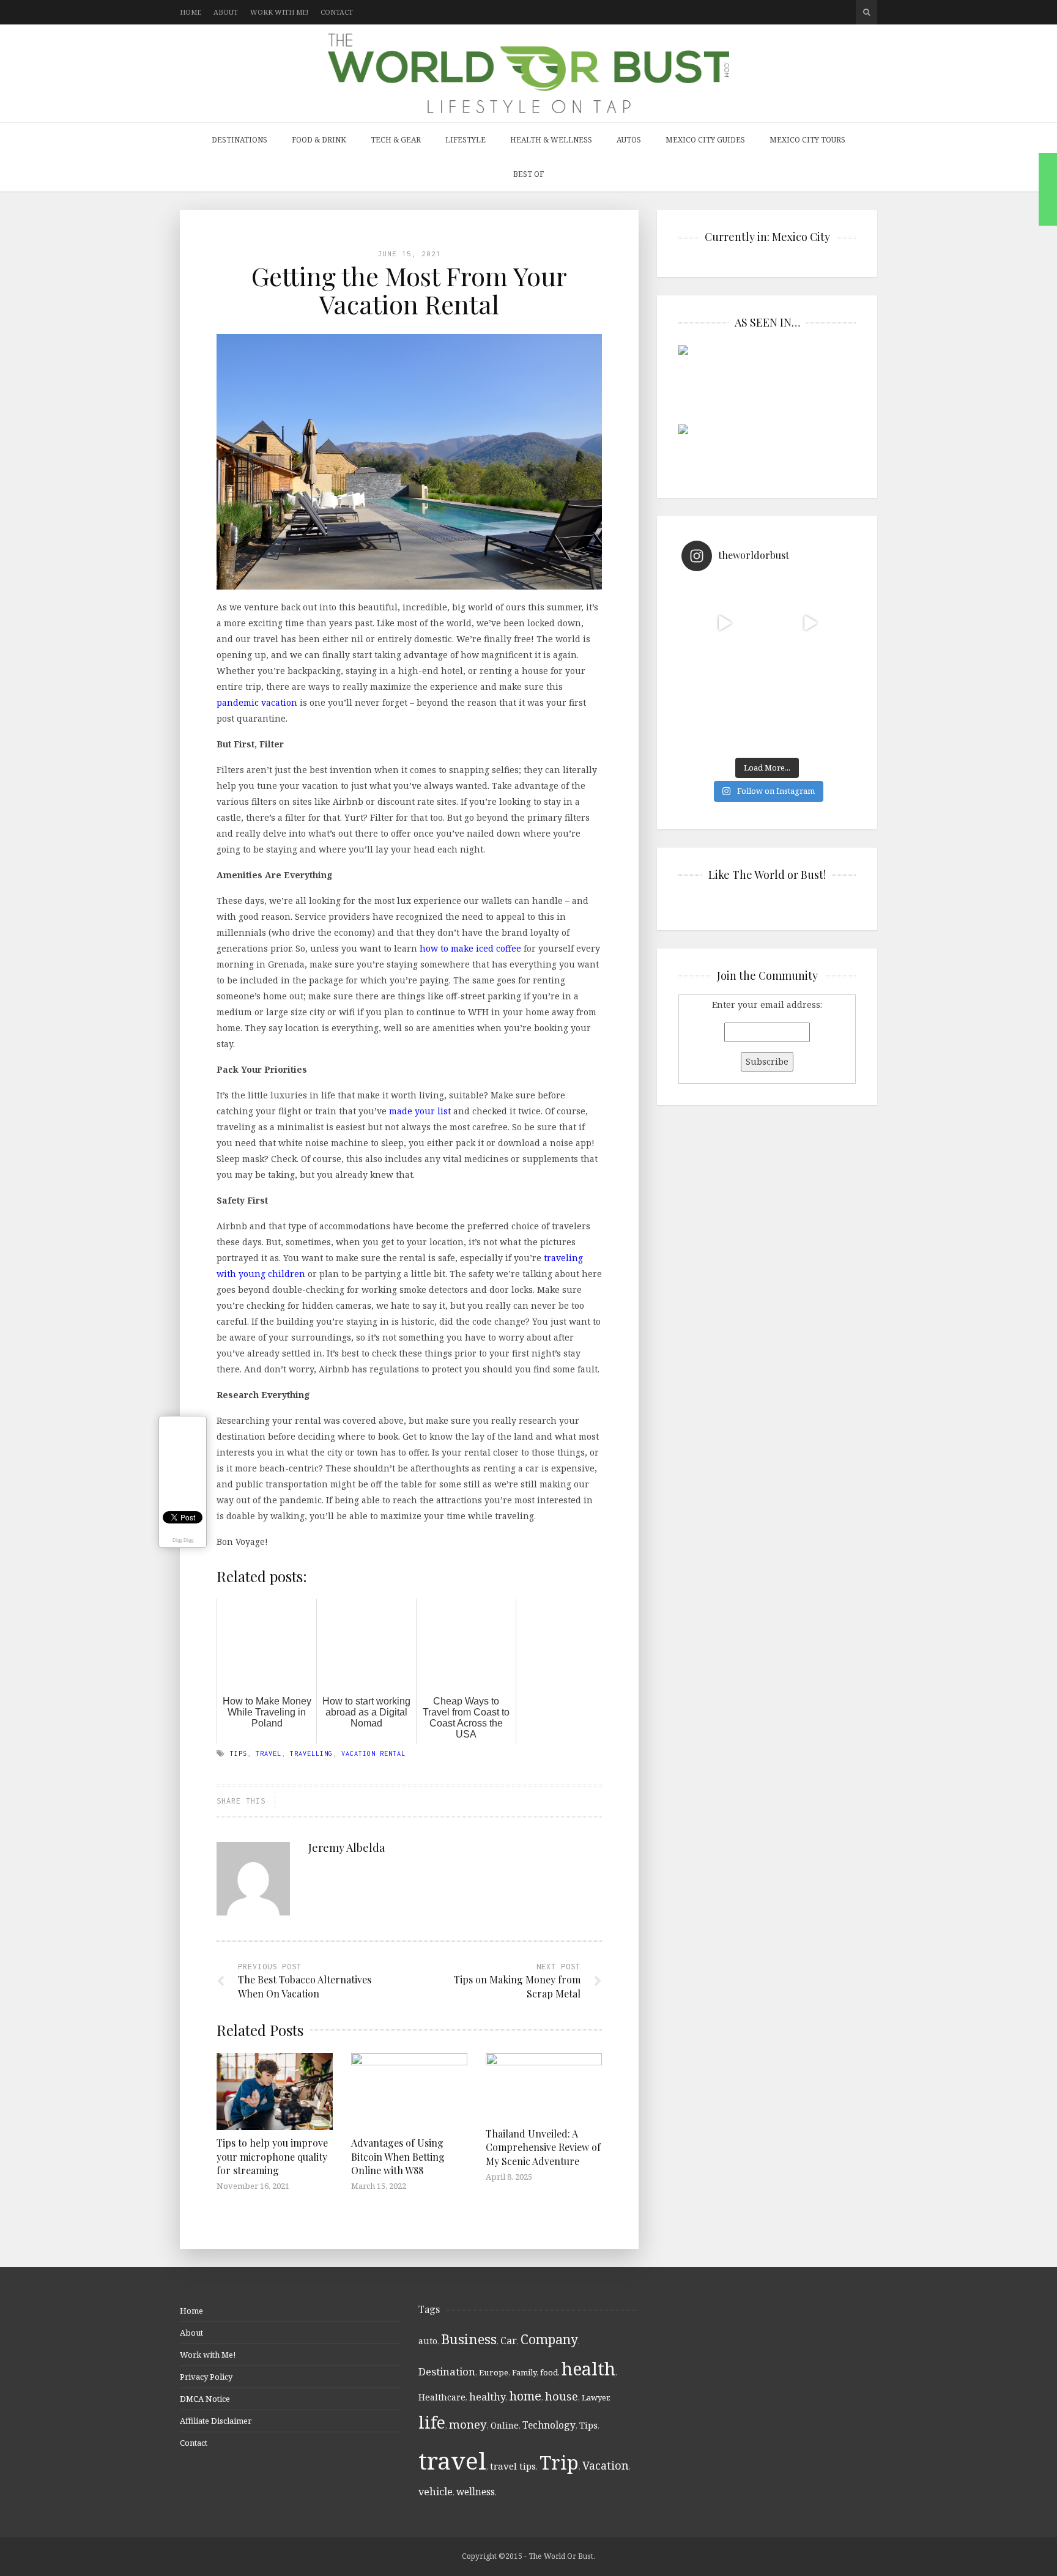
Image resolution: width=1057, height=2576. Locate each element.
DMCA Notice (205, 2399)
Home (191, 12)
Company (549, 2339)
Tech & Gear (396, 140)
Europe (494, 2372)
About (226, 12)
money (468, 2424)
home (525, 2396)
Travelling (311, 1753)
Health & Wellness (551, 140)
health (588, 2368)
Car (509, 2341)
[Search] (866, 12)
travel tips (513, 2466)
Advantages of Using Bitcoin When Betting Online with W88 (398, 2156)
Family (524, 2372)
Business (469, 2339)
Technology (549, 2425)
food (549, 2372)
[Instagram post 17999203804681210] (724, 623)
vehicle (436, 2492)
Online (505, 2425)
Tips (239, 1753)
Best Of (528, 174)
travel (269, 1753)
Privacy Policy (206, 2377)
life (432, 2422)
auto (428, 2341)
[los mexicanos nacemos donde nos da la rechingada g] (810, 709)
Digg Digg (183, 1540)
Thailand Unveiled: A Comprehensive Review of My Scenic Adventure (543, 2147)
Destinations (239, 140)
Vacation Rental (373, 1753)
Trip (559, 2462)
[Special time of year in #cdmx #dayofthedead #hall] (724, 709)
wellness (476, 2492)
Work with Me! (279, 12)
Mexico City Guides (705, 140)
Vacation (606, 2465)
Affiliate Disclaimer (216, 2421)
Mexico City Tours (807, 140)
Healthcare (442, 2397)
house (562, 2396)
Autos (629, 140)
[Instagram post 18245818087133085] (810, 623)
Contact (337, 12)
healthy (488, 2397)
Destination (447, 2371)
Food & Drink (319, 140)
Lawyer (595, 2397)
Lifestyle (465, 140)
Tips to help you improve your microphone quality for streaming (272, 2156)
